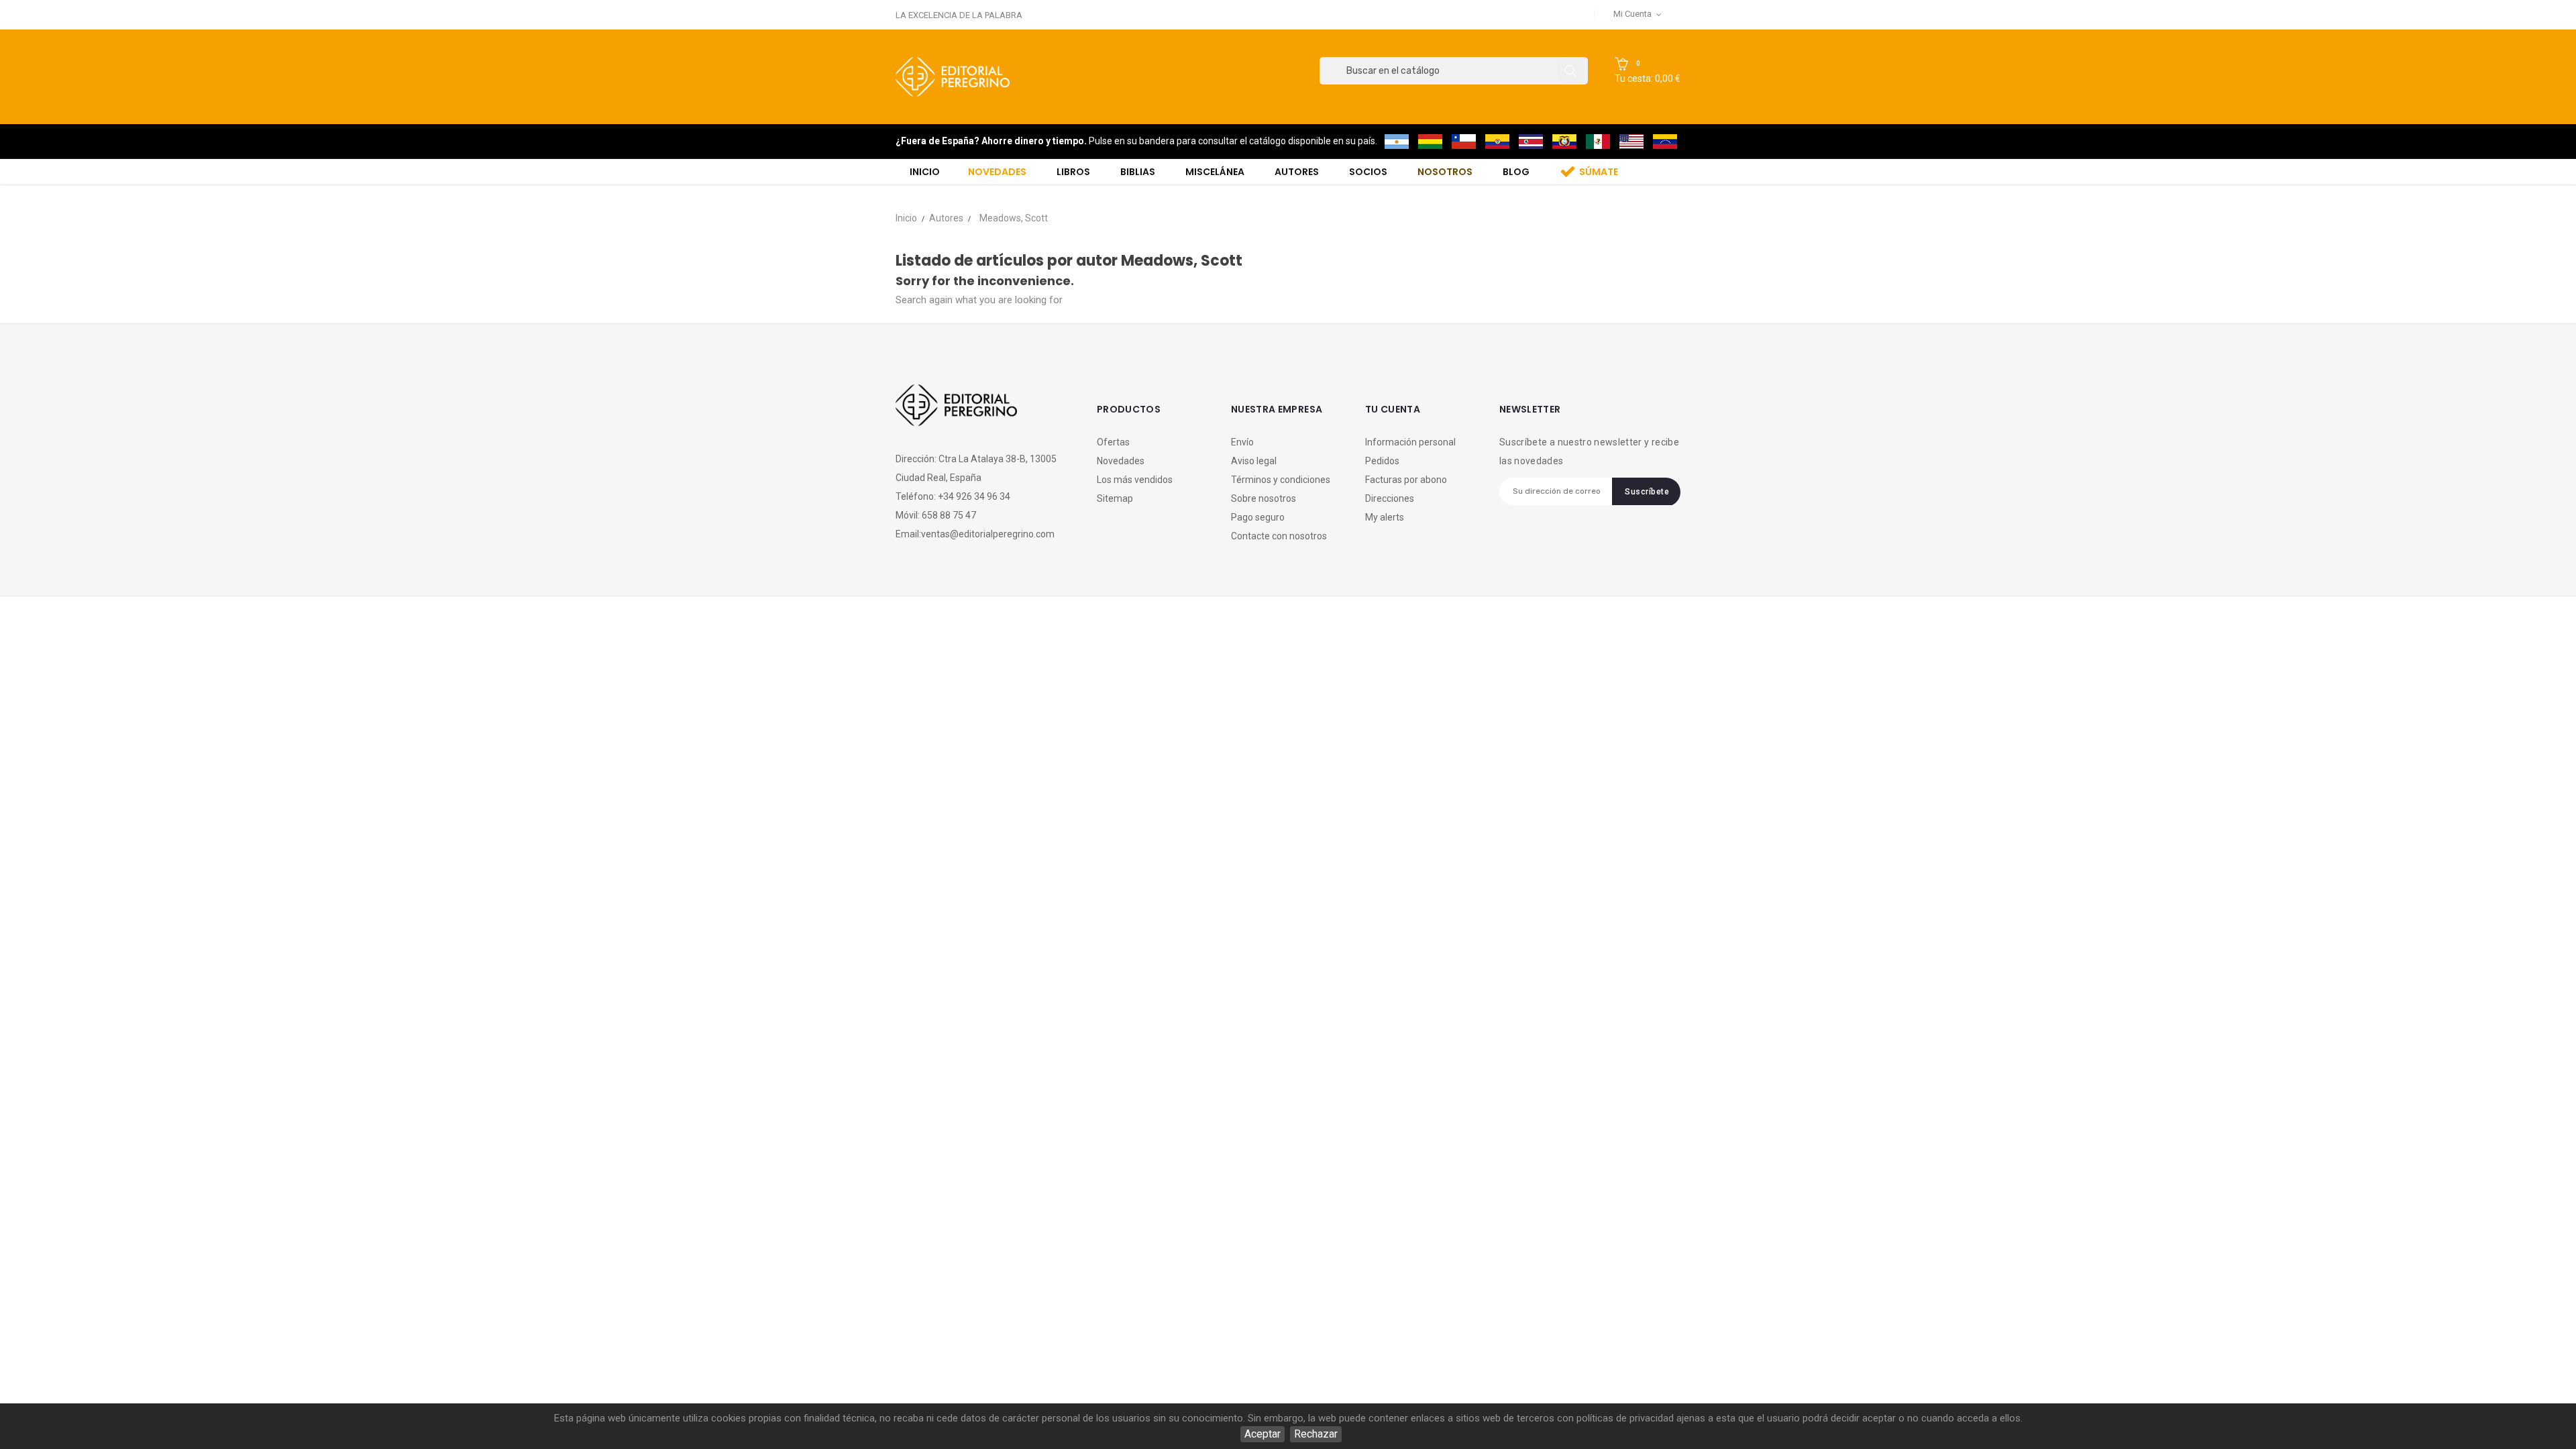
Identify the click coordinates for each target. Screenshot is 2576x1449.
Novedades (1121, 461)
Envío (1242, 442)
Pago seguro (1258, 517)
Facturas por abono (1406, 480)
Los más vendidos (1135, 480)
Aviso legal (1254, 461)
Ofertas (1113, 442)
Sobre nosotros (1264, 498)
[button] (1648, 71)
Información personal (1410, 442)
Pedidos (1382, 461)
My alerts (1385, 517)
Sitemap (1115, 498)
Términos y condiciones (1281, 480)
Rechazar (1316, 1434)
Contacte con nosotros (1279, 536)
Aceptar (1263, 1434)
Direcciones (1390, 498)
